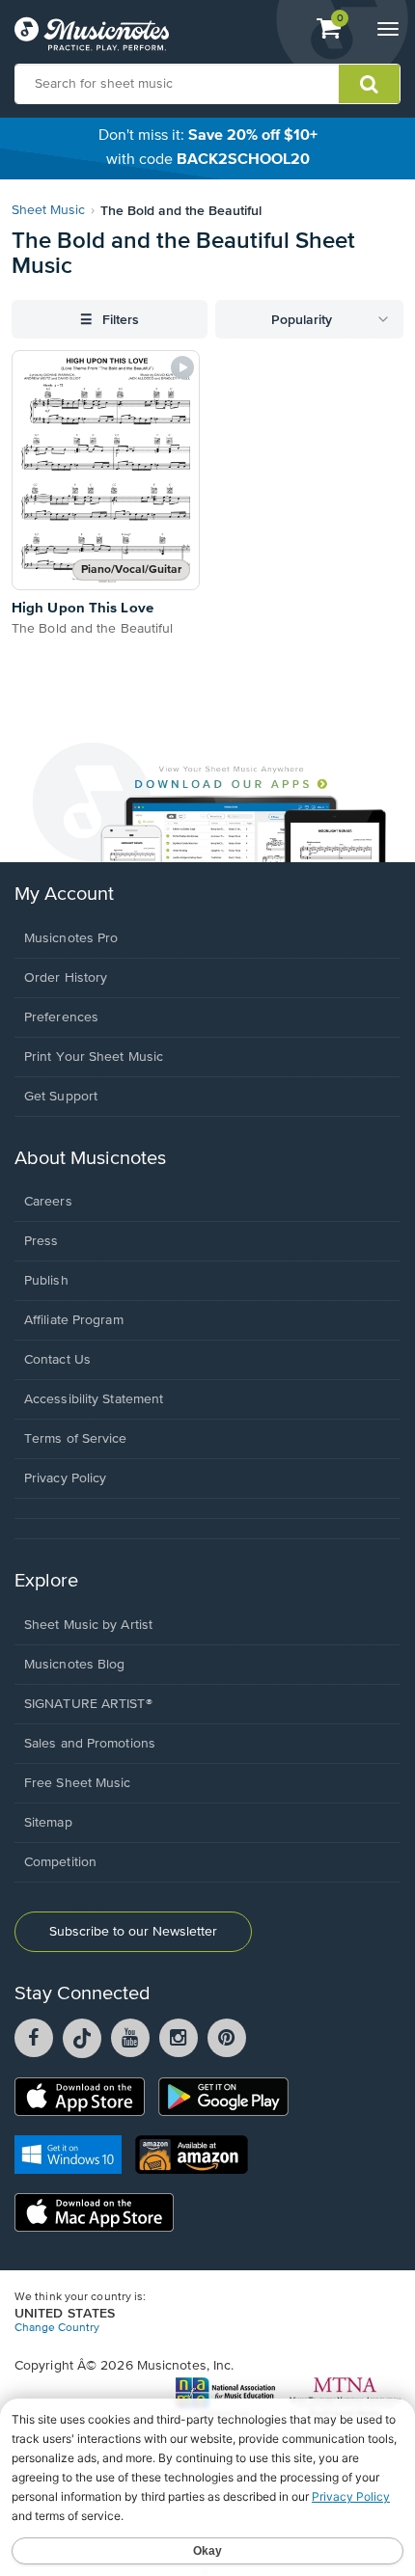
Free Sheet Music (78, 1783)
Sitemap (48, 1823)
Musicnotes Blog (75, 1665)
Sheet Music (48, 210)
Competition (60, 1862)
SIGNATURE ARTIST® (88, 1704)
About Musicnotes (90, 1159)
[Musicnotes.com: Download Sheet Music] (92, 34)
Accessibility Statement (94, 1399)
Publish (46, 1281)
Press (41, 1241)
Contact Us (57, 1360)
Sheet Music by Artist (88, 1625)
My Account (64, 895)
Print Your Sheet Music (94, 1057)
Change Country (57, 2328)
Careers (48, 1202)
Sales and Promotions (90, 1744)
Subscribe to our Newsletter (133, 1932)
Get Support (61, 1097)
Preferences (61, 1017)
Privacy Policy (65, 1478)
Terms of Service (76, 1439)
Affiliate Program (74, 1320)
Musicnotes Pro (71, 938)
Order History (66, 978)
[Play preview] (182, 367)
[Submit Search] (369, 84)
